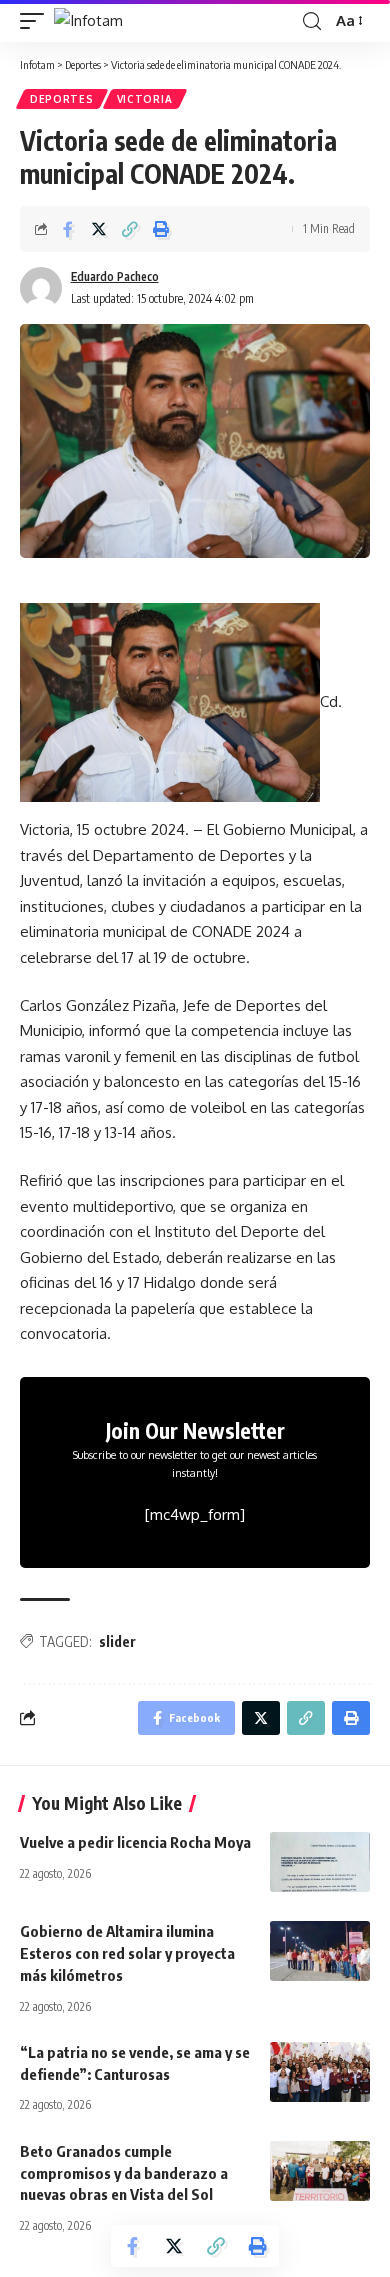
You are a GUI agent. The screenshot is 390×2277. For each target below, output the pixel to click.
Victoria (145, 99)
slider (117, 1641)
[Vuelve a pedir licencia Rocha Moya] (320, 1862)
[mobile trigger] (37, 21)
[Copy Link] (130, 229)
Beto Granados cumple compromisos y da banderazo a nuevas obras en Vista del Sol (124, 2173)
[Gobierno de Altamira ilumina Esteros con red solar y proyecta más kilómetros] (320, 1951)
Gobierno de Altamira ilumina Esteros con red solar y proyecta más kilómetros (127, 1953)
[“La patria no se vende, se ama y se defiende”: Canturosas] (320, 2072)
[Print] (161, 229)
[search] (312, 21)
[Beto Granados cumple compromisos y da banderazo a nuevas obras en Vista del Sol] (320, 2171)
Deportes (62, 99)
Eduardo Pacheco (115, 276)
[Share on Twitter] (99, 229)
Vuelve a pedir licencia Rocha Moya (135, 1842)
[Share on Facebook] (68, 229)
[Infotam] (88, 21)
